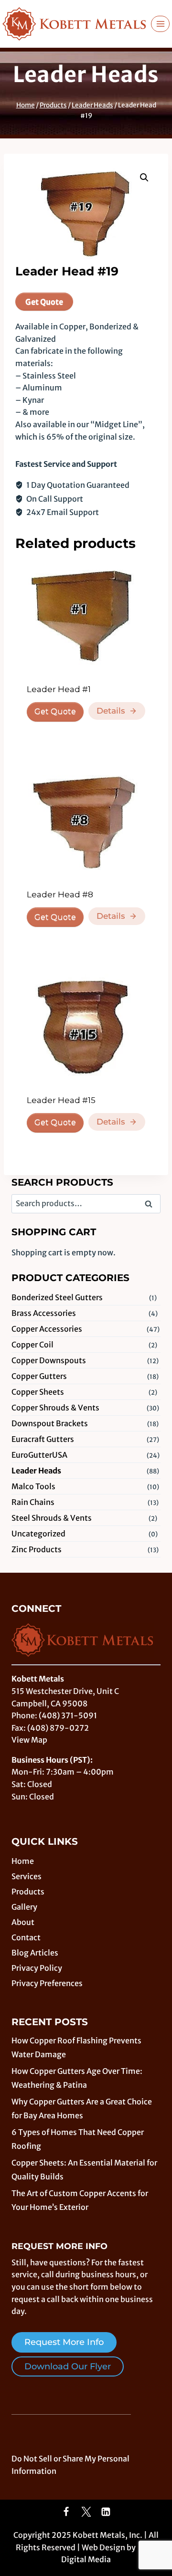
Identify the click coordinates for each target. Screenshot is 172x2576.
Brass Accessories (44, 1313)
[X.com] (86, 2512)
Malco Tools (33, 1486)
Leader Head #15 (61, 1100)
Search (151, 1205)
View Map (29, 1740)
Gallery (24, 1907)
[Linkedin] (106, 2512)
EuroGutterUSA (39, 1455)
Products (28, 1892)
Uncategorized (38, 1534)
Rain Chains (33, 1502)
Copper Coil (32, 1345)
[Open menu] (160, 24)
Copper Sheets (38, 1392)
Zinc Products (37, 1549)
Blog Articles (35, 1953)
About (23, 1922)
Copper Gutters (39, 1376)
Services (27, 1876)
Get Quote (44, 302)
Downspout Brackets (50, 1423)
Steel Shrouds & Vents (52, 1518)
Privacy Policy (37, 1968)
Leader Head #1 (59, 689)
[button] (144, 178)
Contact (26, 1937)
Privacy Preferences (47, 1983)
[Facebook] (66, 2512)
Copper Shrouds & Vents (55, 1408)
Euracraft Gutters (43, 1439)
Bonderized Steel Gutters (57, 1297)
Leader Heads (86, 74)
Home (23, 1861)
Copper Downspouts (49, 1360)
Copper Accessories (47, 1329)
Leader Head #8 (60, 894)
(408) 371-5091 (68, 1715)
